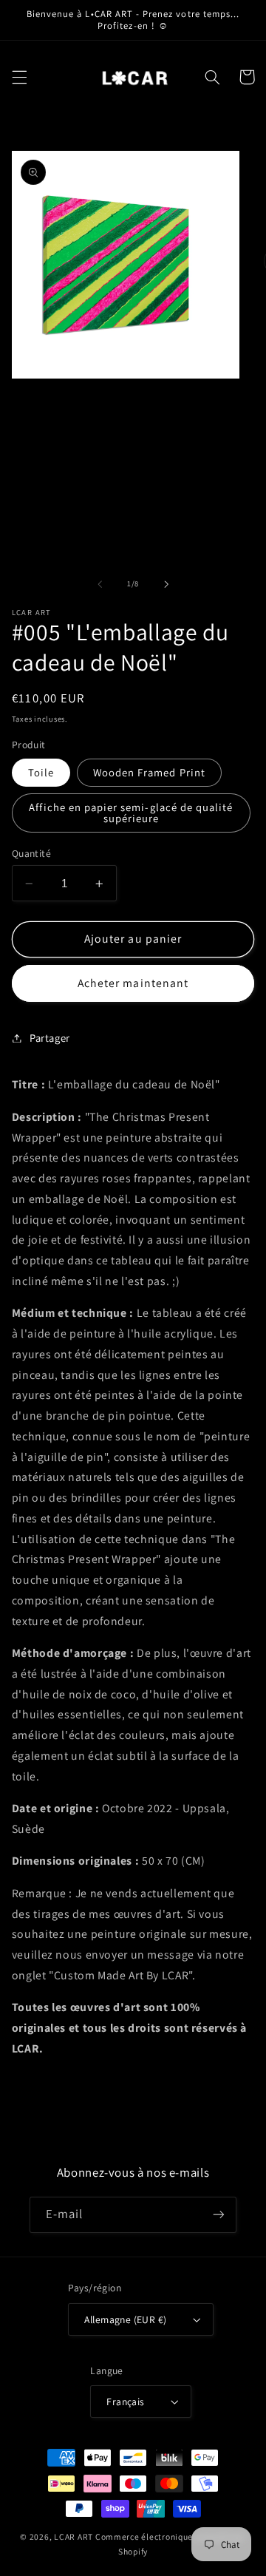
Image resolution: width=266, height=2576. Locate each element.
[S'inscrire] (219, 2215)
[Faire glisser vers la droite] (166, 584)
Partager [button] (50, 1038)
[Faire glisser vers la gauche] (100, 584)
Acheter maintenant (133, 983)
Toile (41, 772)
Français (125, 2402)
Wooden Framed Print (149, 772)
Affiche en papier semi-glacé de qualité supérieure (131, 813)
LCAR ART (74, 2536)
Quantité (31, 853)
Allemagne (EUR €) (125, 2319)
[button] (19, 77)
